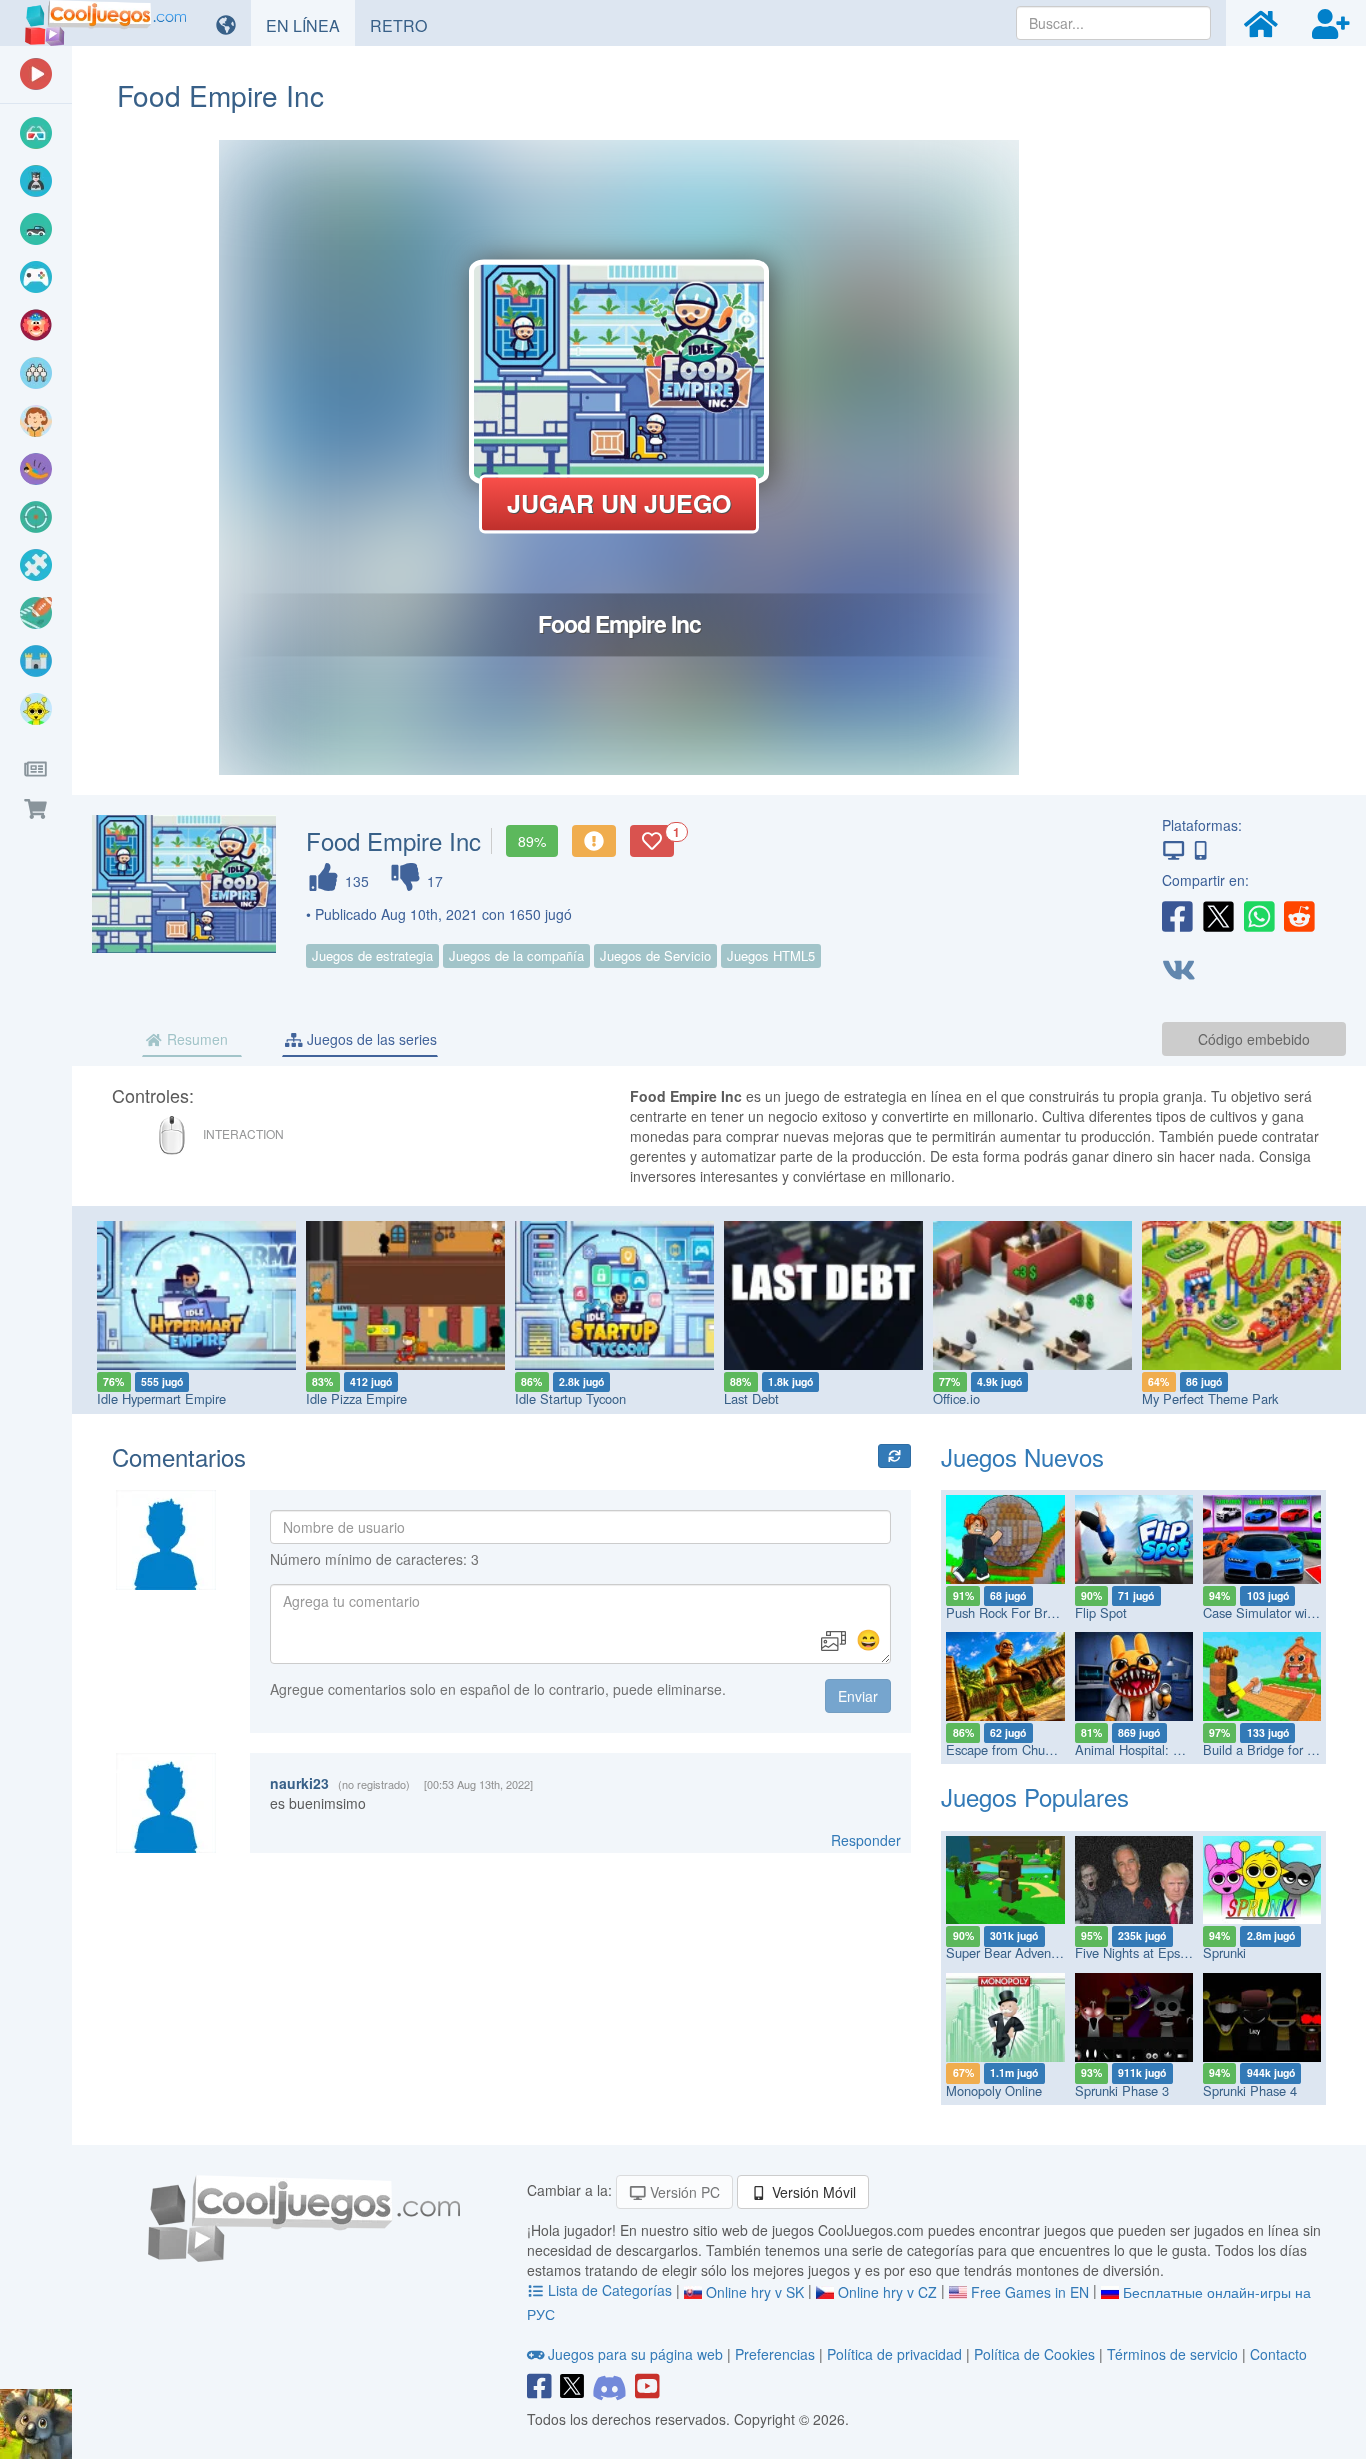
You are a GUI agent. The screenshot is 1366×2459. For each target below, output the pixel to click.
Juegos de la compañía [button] (516, 955)
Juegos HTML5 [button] (771, 955)
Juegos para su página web (635, 2354)
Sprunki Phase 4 (1250, 2090)
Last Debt (751, 1398)
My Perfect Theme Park (1210, 1398)
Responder (866, 1840)
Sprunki (1224, 1952)
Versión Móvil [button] (812, 2192)
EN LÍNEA (310, 25)
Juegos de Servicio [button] (655, 955)
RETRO (406, 25)
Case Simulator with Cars (1275, 1612)
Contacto (1278, 2354)
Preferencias (777, 2354)
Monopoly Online (994, 2090)
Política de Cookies (1034, 2354)
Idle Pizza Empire (356, 1398)
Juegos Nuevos (1022, 1456)
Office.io (956, 1398)
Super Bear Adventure (1009, 1952)
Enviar (858, 1696)
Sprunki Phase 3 (1122, 2090)
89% (532, 841)
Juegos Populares (1035, 1796)
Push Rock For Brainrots (1015, 1612)
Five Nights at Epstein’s (1142, 1952)
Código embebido (1254, 1039)
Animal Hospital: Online (1142, 1749)
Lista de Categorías (610, 2290)
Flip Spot (1101, 1612)
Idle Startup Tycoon (570, 1398)
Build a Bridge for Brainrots (1280, 1749)
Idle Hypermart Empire (161, 1398)
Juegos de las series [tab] (370, 1039)
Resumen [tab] (195, 1039)
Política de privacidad (894, 2354)
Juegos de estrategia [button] (372, 955)
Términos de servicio (1172, 2354)
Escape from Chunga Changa (1030, 1749)
